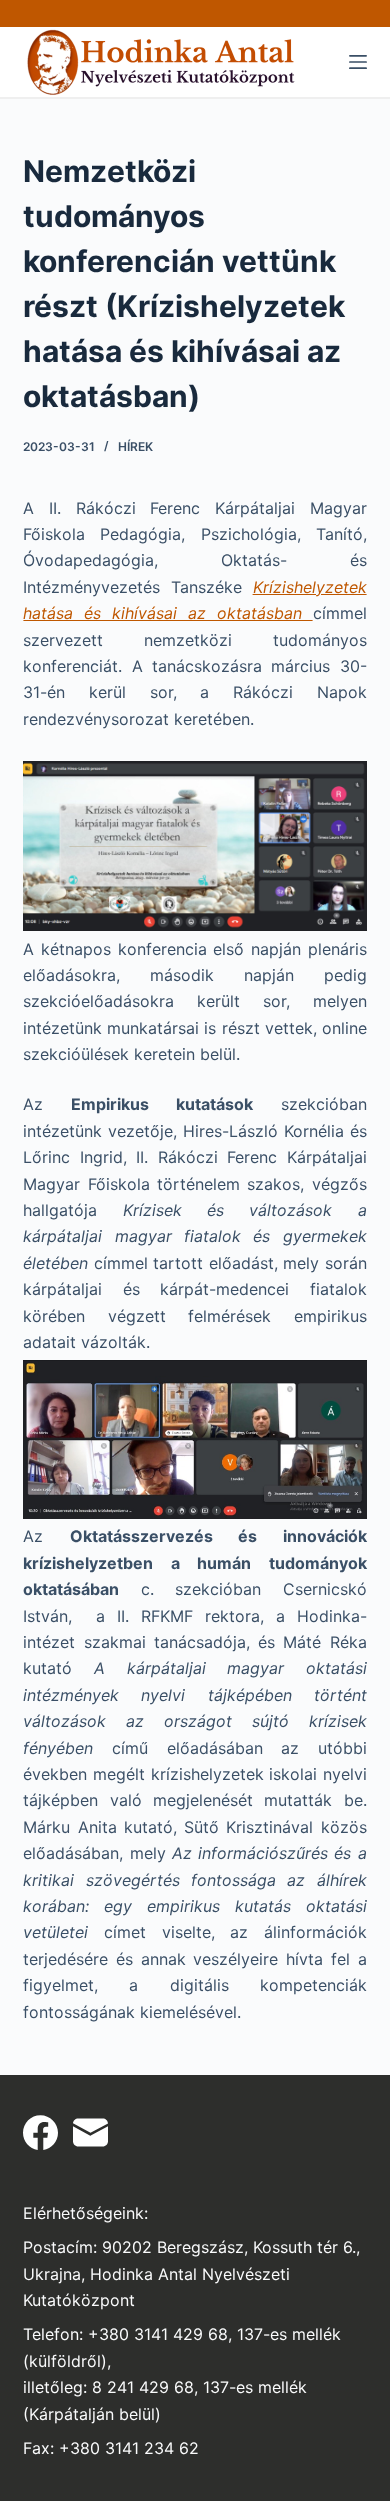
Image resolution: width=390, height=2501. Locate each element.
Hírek (135, 446)
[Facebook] (40, 2132)
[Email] (90, 2132)
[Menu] (358, 62)
